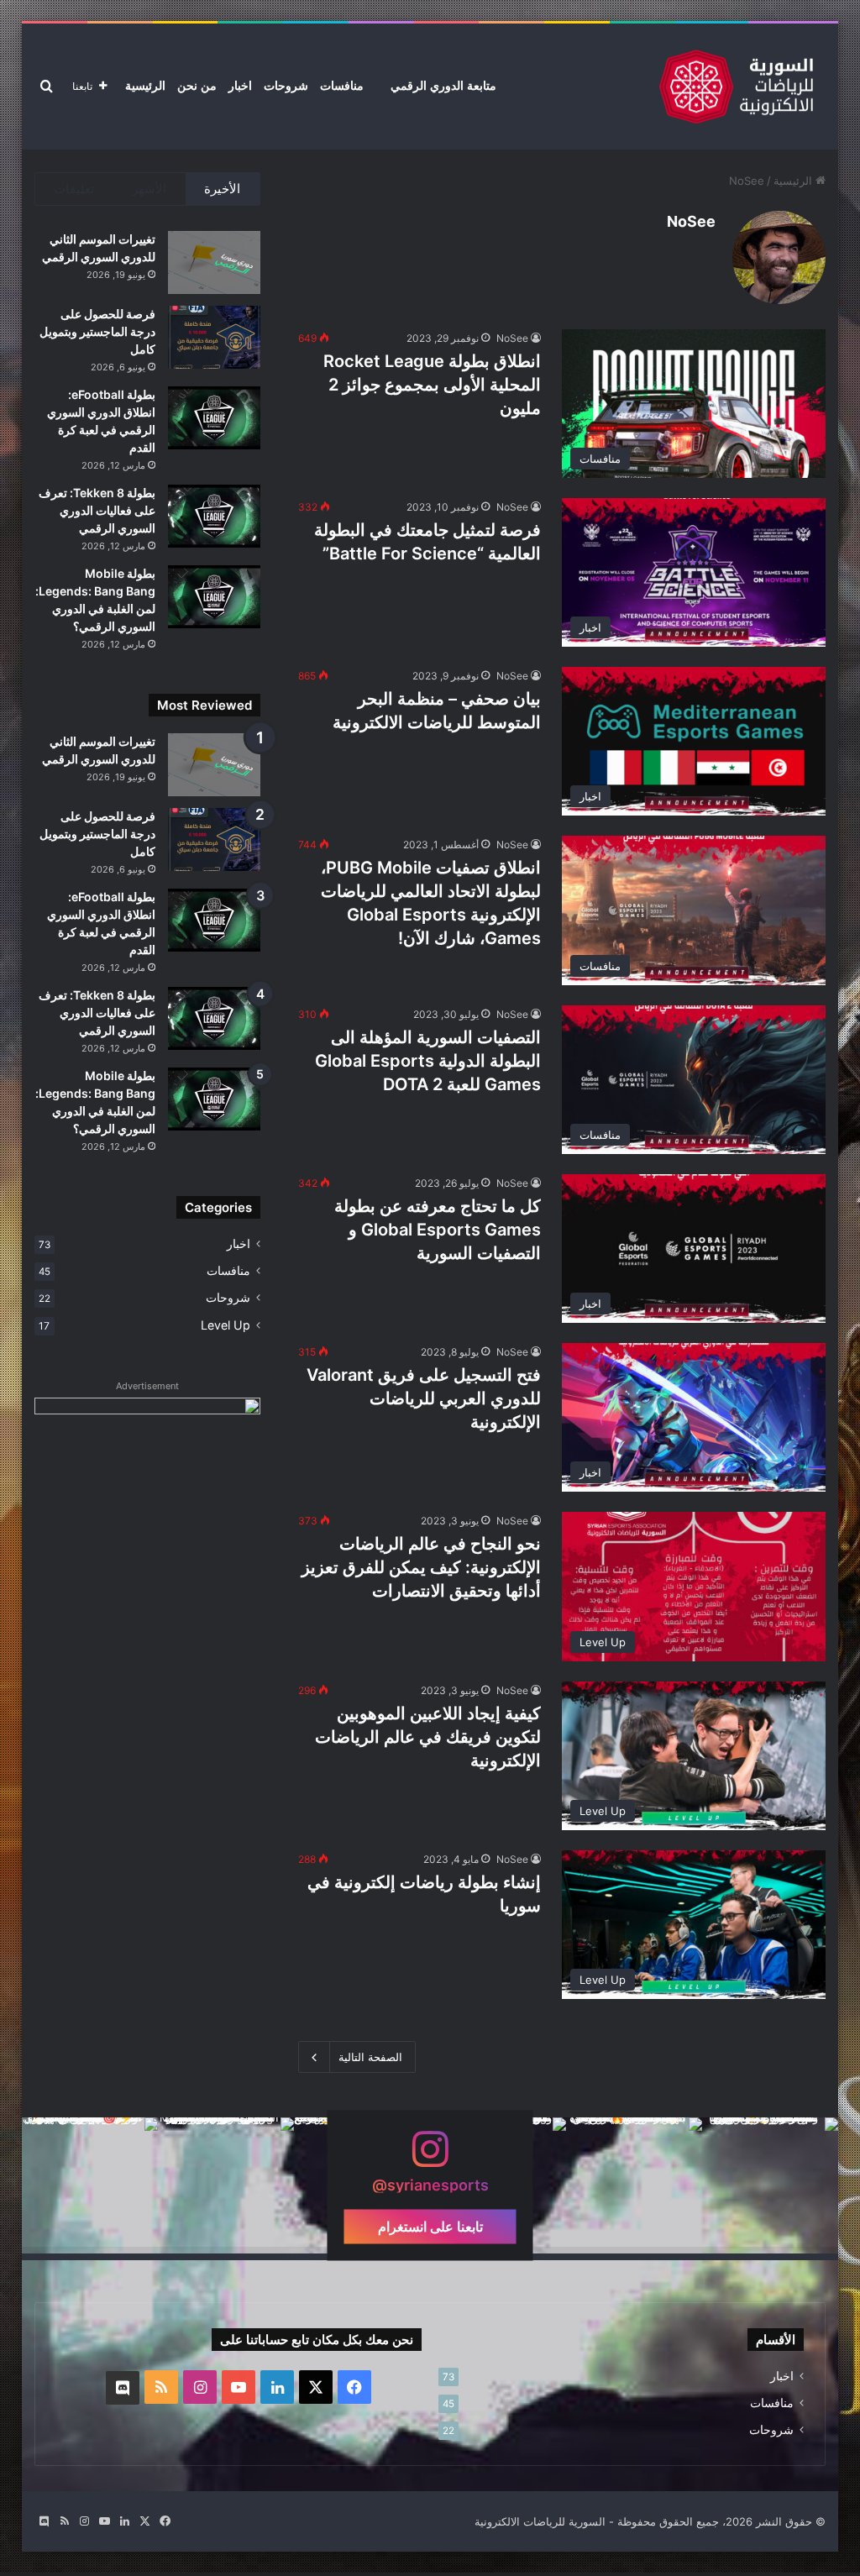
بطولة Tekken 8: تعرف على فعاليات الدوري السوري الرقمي (97, 510)
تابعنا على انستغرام (430, 2227)
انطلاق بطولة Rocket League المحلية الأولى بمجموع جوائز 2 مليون (432, 385)
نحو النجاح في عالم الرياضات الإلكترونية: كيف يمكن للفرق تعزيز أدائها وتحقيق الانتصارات (421, 1567)
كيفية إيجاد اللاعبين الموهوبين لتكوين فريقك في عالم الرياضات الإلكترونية (428, 1737)
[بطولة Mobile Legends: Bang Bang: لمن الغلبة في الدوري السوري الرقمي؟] (214, 597)
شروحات (286, 86)
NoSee (691, 221)
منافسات (342, 86)
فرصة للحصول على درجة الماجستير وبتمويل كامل (97, 331)
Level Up (225, 1325)
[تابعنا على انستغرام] (430, 2157)
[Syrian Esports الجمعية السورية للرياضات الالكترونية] (736, 87)
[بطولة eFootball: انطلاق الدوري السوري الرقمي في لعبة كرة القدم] (214, 418)
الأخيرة (222, 189)
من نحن (197, 86)
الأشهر (149, 189)
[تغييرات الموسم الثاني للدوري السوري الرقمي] (214, 262)
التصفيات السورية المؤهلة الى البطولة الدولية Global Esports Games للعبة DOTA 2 (428, 1061)
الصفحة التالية (370, 2057)
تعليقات (74, 189)
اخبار (240, 86)
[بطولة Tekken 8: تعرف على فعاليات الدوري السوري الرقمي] (214, 516)
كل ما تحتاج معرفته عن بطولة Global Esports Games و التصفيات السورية (438, 1230)
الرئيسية (145, 86)
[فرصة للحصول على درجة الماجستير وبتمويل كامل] (214, 337)
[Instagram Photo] (770, 2185)
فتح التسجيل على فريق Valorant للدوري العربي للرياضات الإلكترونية (424, 1398)
